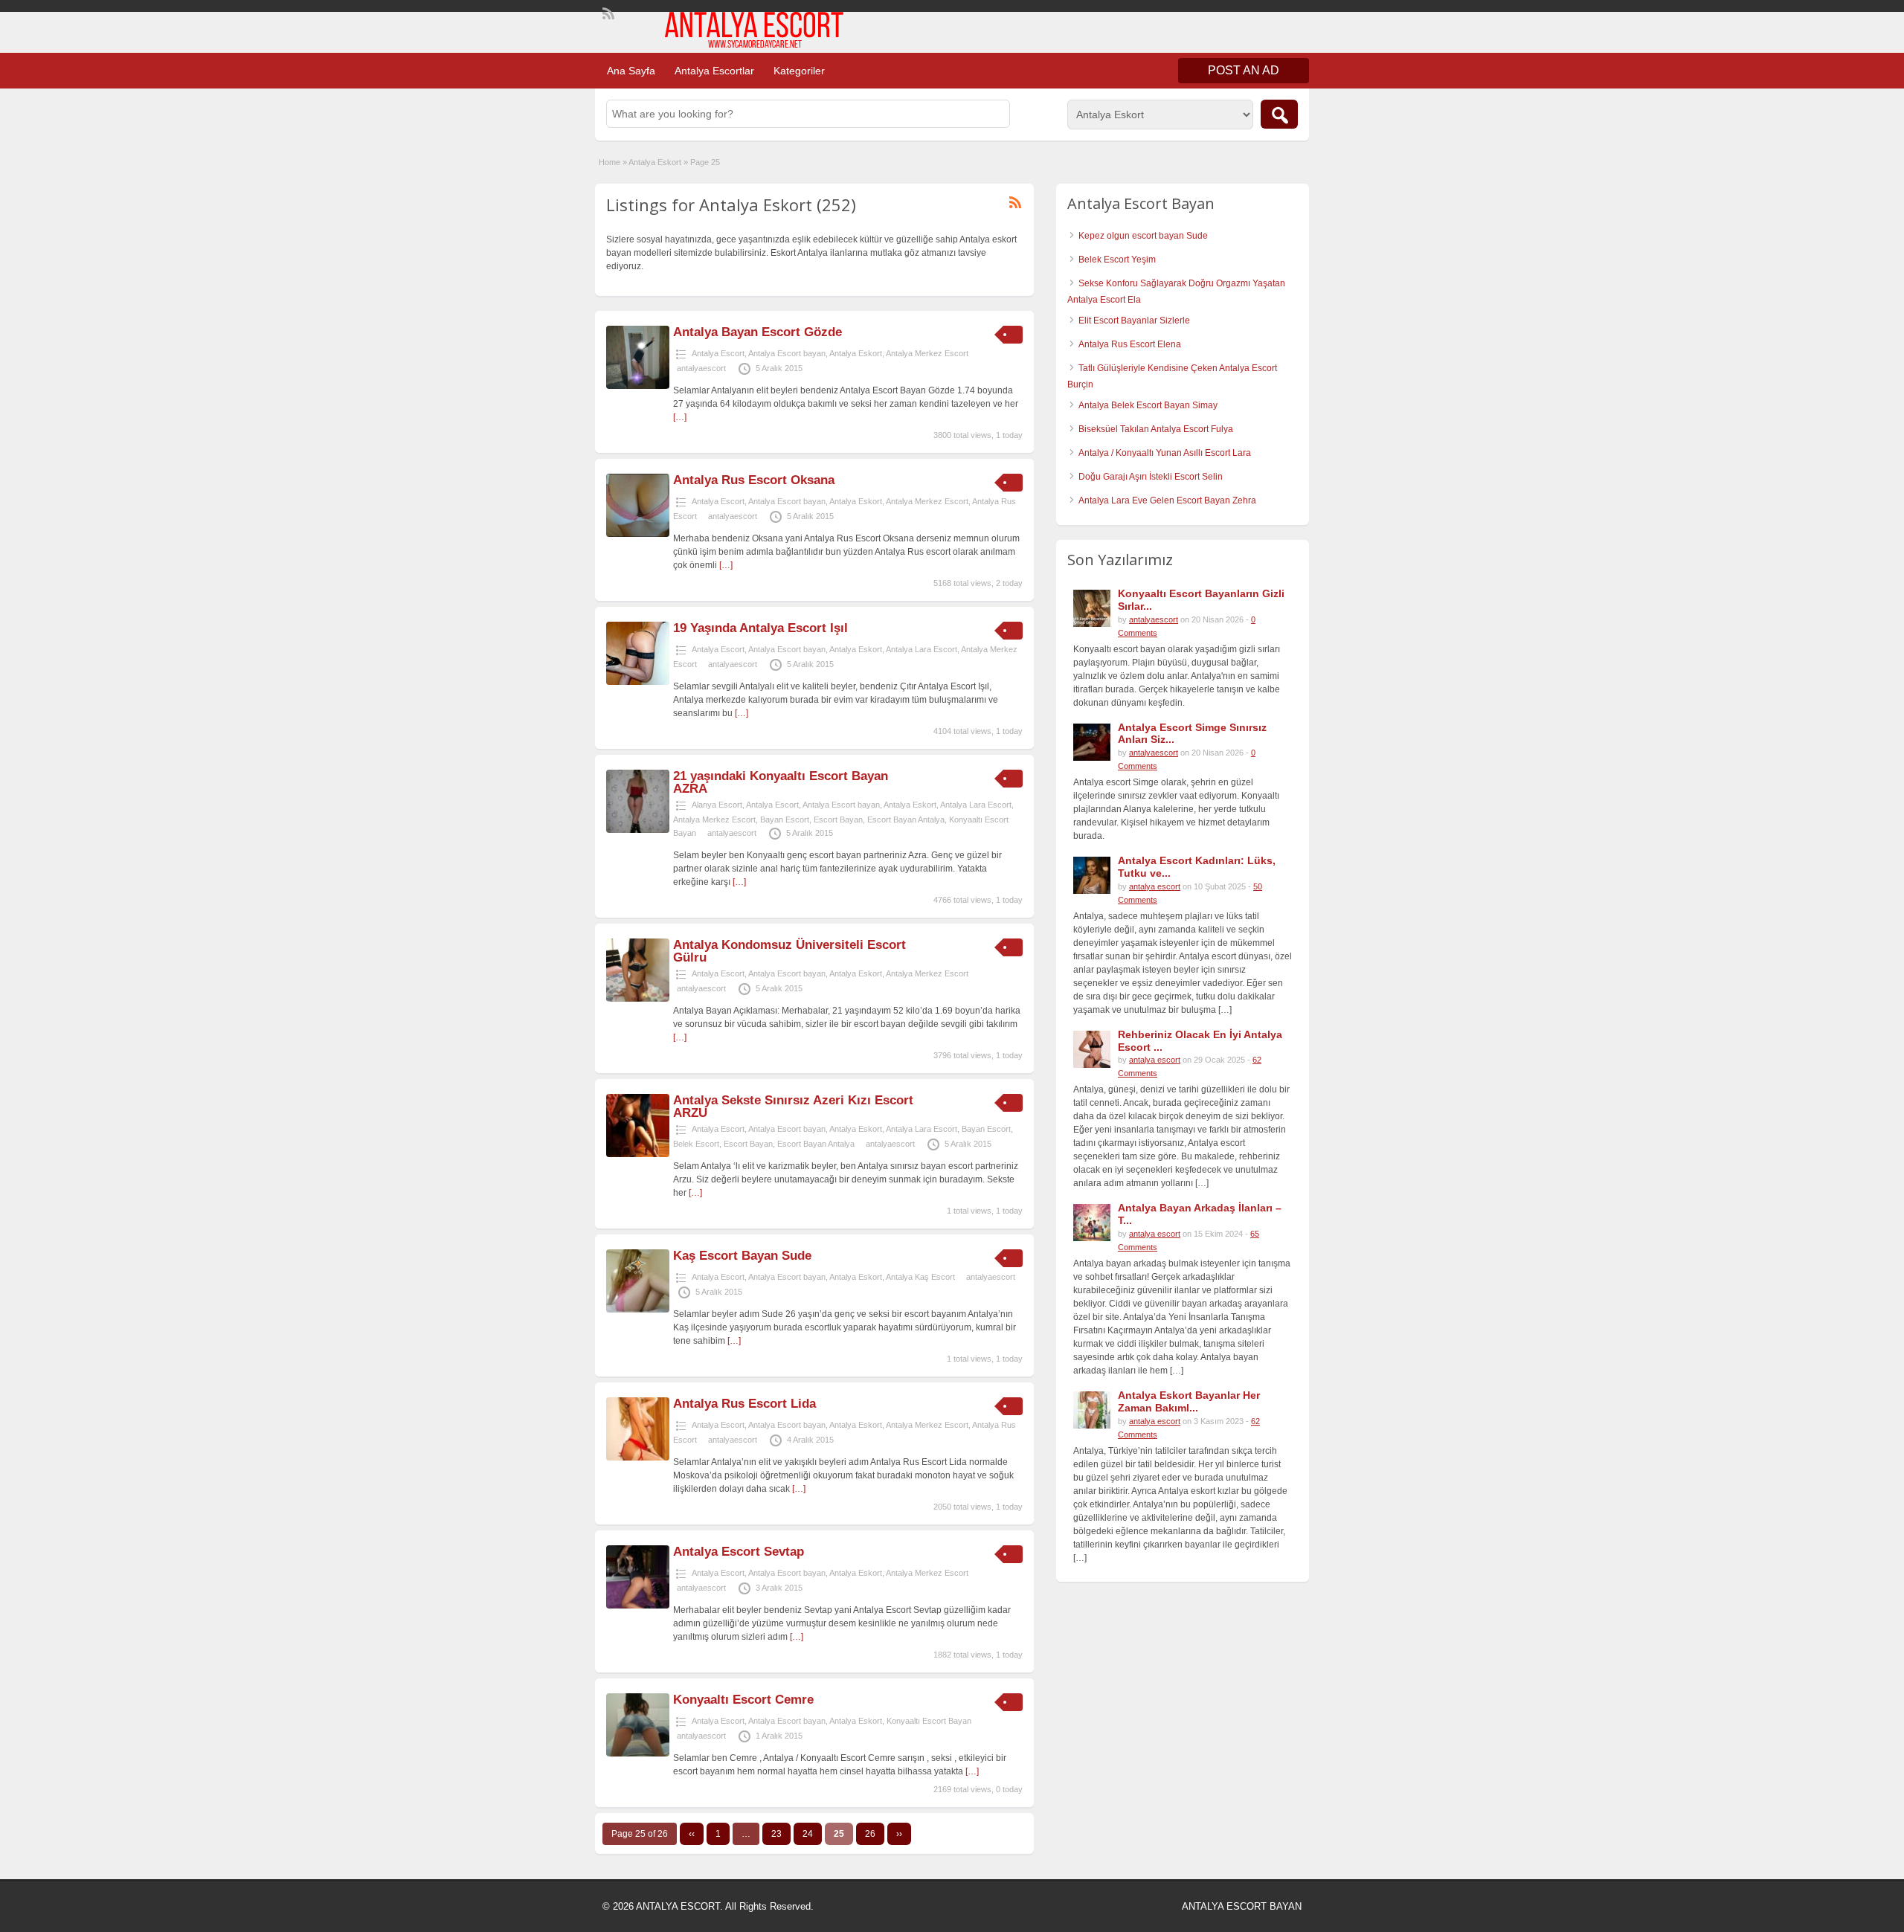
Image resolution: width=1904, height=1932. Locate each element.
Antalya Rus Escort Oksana (754, 480)
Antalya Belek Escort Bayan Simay (1148, 405)
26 (870, 1834)
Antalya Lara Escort (922, 649)
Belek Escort (696, 1144)
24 (808, 1834)
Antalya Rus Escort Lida (744, 1404)
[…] (680, 417)
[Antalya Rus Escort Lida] (638, 1458)
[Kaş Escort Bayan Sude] (638, 1310)
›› (899, 1834)
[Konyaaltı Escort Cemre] (638, 1754)
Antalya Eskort (655, 162)
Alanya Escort (717, 805)
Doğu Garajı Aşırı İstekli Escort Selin (1151, 477)
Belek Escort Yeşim (1117, 260)
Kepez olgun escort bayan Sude (1143, 236)
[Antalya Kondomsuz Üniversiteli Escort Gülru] (638, 999)
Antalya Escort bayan (787, 353)
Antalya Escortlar (714, 71)
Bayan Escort (785, 820)
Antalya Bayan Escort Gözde (758, 332)
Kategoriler (799, 71)
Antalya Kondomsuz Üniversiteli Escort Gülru (789, 951)
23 (776, 1834)
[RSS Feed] (607, 12)
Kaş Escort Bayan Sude (742, 1256)
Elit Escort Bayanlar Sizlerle (1134, 321)
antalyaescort (701, 368)
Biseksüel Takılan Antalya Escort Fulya (1156, 429)
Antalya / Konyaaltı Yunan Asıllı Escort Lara (1165, 453)
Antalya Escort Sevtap (739, 1552)
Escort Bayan (838, 820)
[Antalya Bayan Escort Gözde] (638, 386)
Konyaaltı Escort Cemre (743, 1700)
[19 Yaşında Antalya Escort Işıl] (638, 682)
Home (610, 162)
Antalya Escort (718, 353)
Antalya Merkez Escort (927, 353)
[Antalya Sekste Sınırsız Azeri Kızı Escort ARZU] (638, 1154)
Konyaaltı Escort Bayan (929, 1721)
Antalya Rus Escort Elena (1130, 344)
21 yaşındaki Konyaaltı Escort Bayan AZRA (781, 782)
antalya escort (1155, 886)
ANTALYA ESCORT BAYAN (1242, 1906)
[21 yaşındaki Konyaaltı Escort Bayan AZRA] (638, 830)
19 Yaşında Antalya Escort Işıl (760, 628)
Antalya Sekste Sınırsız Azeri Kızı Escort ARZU (793, 1107)
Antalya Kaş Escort (920, 1277)
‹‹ (692, 1834)
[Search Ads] (1279, 114)
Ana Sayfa (631, 71)
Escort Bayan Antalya (906, 820)
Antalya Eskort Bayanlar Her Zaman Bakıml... (1189, 1401)
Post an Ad (1244, 70)
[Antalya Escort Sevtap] (638, 1606)
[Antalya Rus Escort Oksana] (638, 534)
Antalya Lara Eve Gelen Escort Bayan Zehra (1167, 500)
